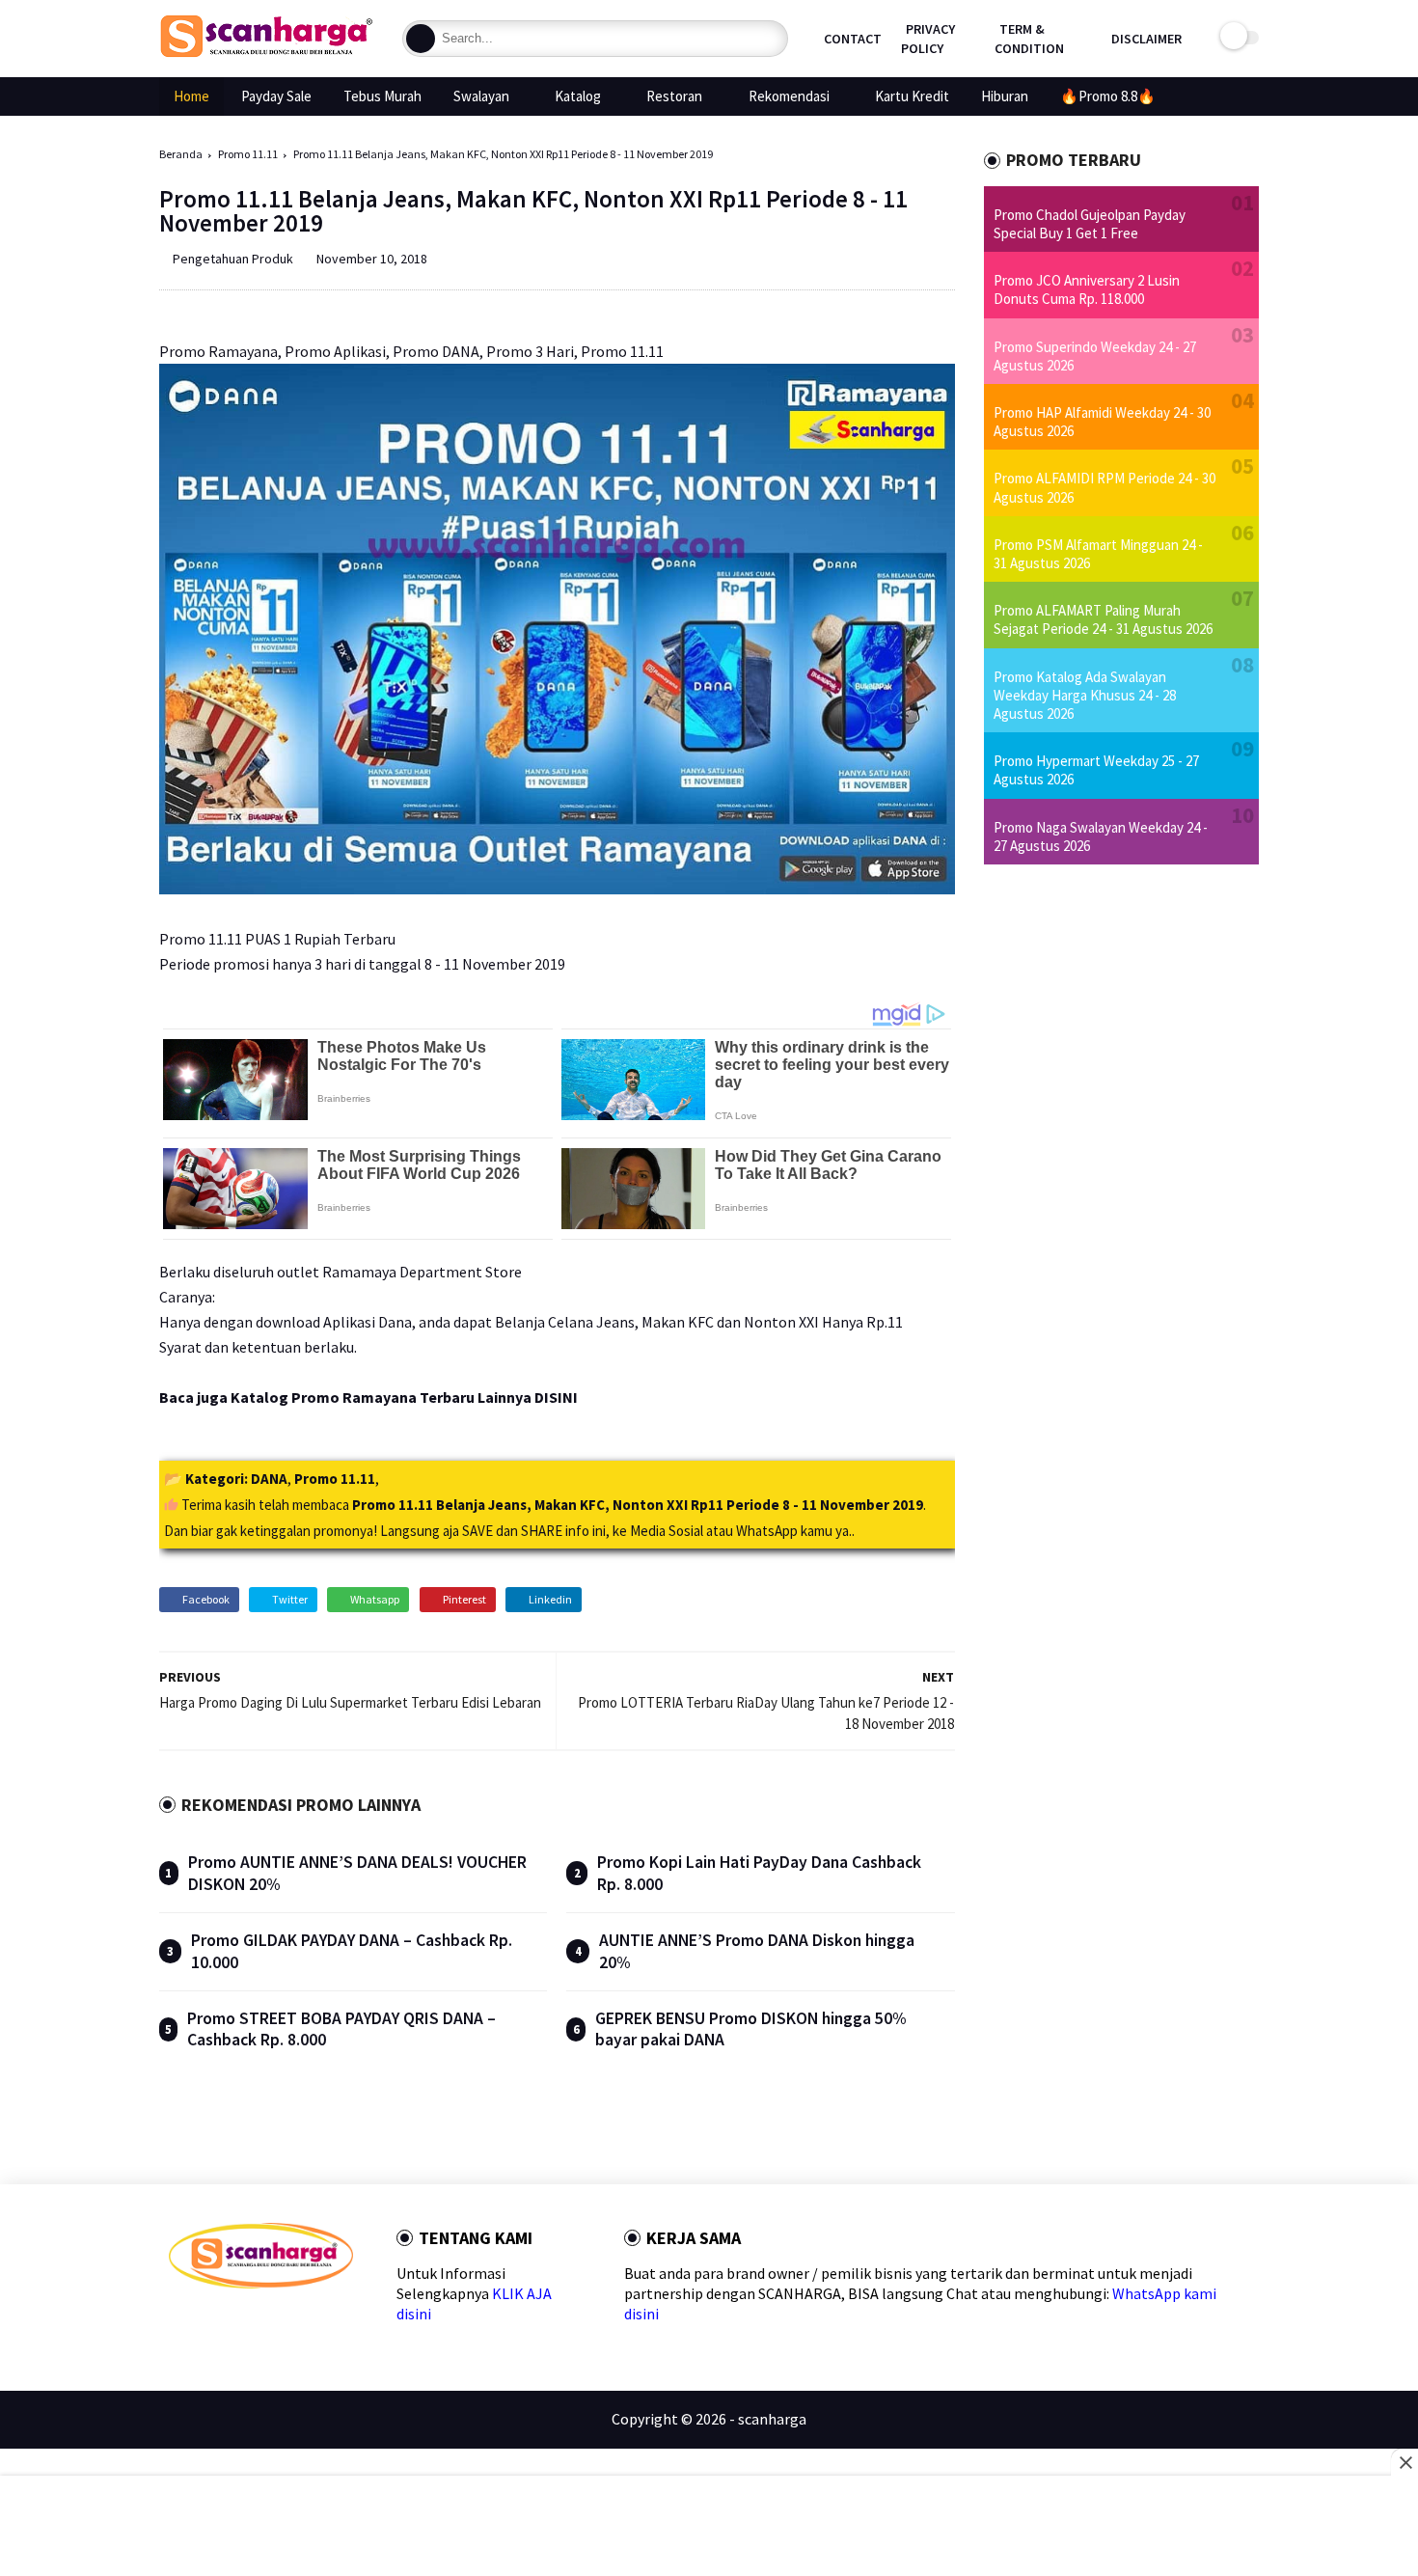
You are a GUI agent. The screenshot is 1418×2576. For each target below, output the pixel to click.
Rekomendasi (789, 96)
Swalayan (481, 96)
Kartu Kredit (912, 96)
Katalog (578, 96)
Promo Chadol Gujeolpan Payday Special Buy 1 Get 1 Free (1090, 224)
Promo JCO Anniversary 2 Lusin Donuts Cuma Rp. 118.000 (1087, 289)
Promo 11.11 (248, 154)
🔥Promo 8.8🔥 (1108, 96)
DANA (269, 1479)
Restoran (674, 96)
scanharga (772, 2419)
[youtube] (331, 2323)
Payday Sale (276, 96)
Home (191, 96)
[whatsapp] (239, 2323)
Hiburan (1005, 96)
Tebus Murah (382, 96)
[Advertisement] (709, 2528)
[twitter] (208, 2323)
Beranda (181, 154)
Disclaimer (1146, 39)
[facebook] (177, 2323)
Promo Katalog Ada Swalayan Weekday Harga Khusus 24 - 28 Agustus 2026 (1085, 695)
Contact (853, 39)
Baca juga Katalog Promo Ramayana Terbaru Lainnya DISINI (368, 1397)
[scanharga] (266, 54)
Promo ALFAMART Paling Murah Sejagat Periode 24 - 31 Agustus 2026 (1103, 619)
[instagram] (300, 2323)
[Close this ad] (1404, 2462)
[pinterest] (270, 2323)
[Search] (421, 39)
